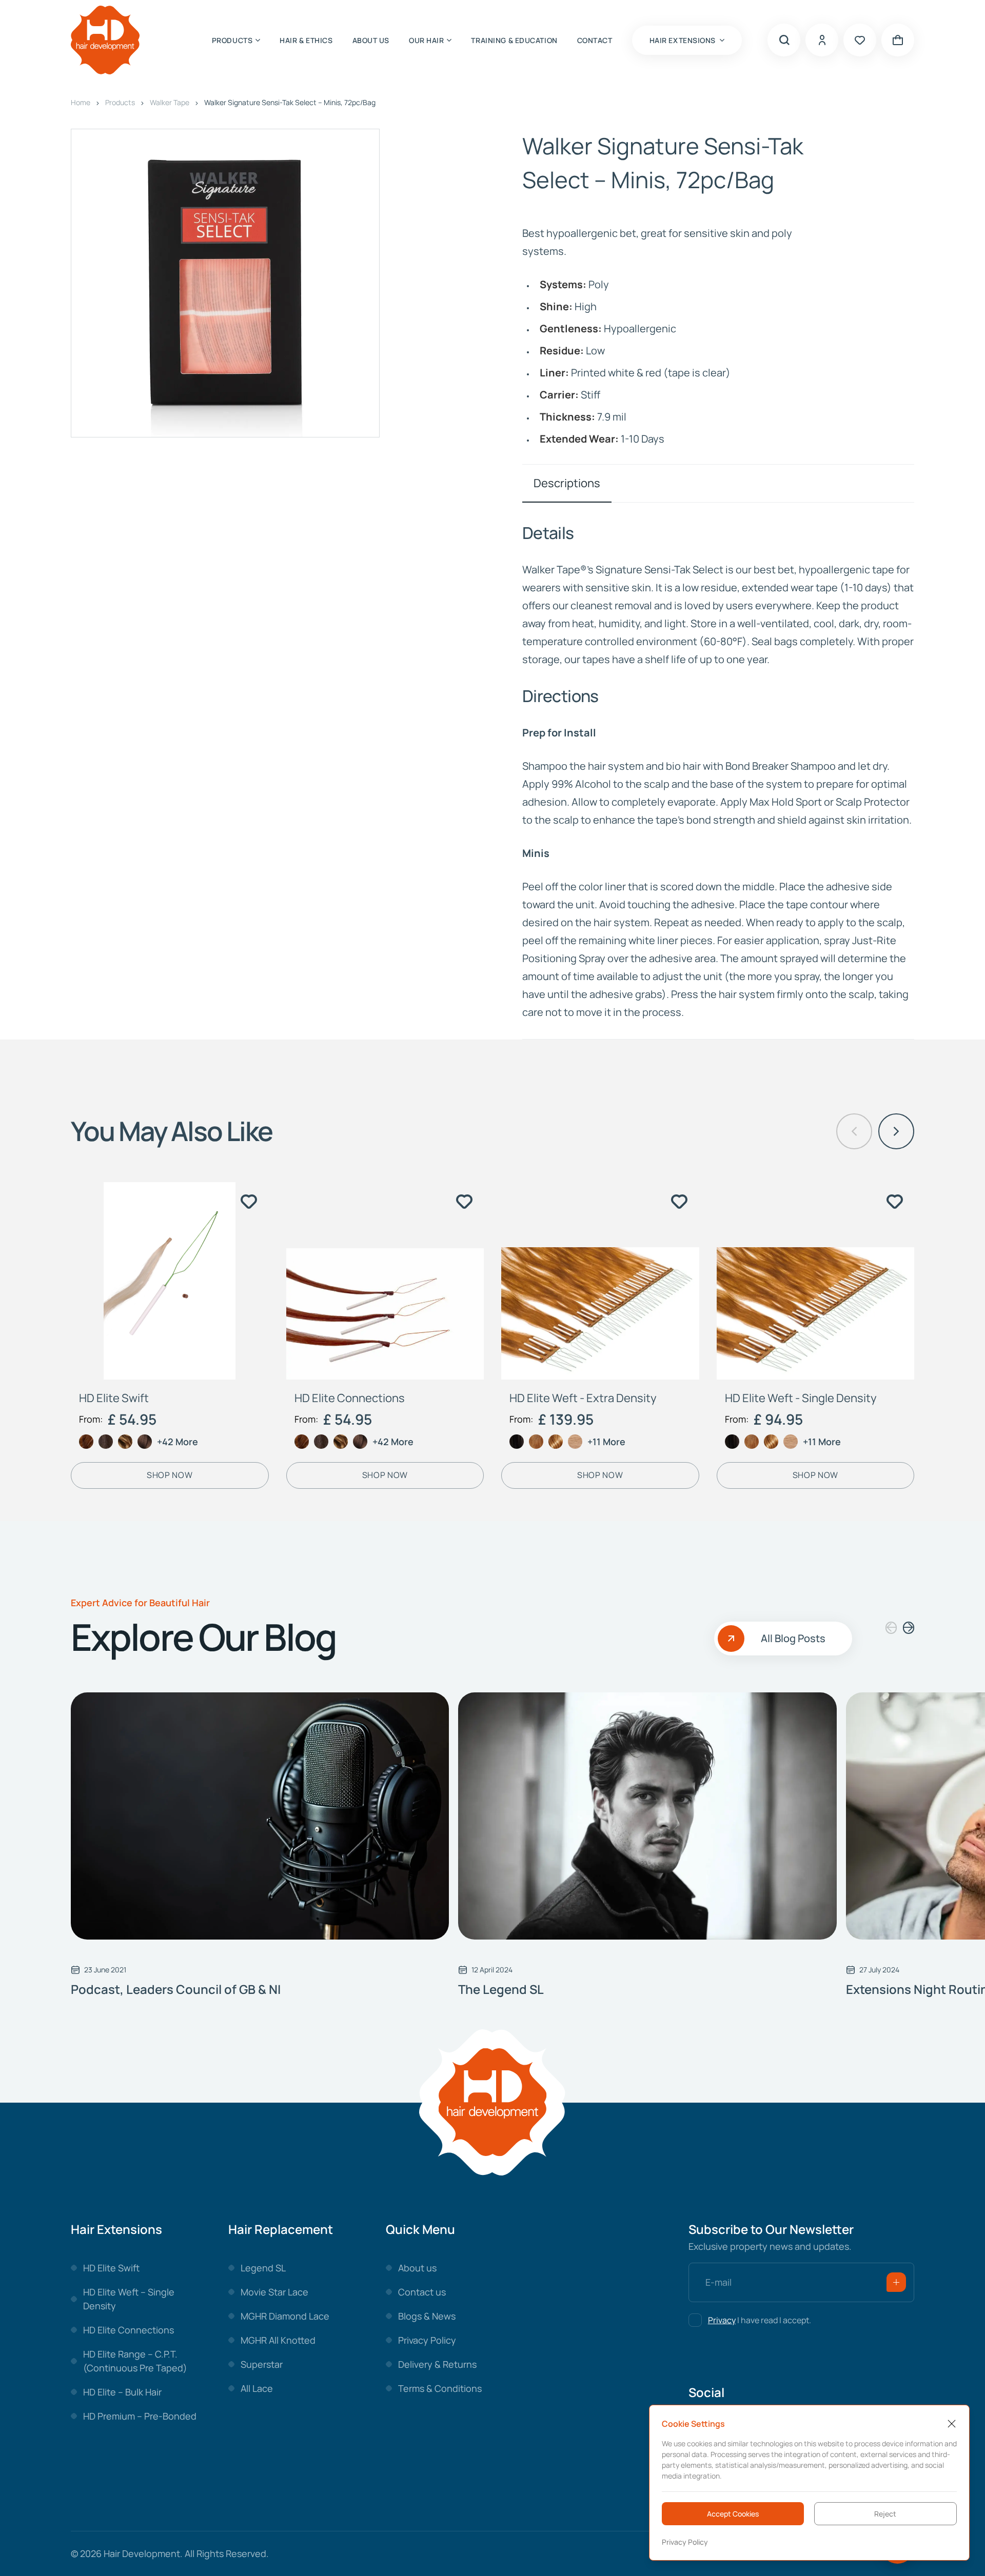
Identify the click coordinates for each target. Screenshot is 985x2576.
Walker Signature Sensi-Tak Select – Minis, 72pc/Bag (290, 102)
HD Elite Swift (114, 1398)
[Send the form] (896, 2282)
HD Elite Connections (350, 1398)
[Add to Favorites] (249, 1202)
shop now (170, 1475)
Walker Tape (170, 102)
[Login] (822, 40)
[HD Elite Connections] (385, 1281)
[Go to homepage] (105, 40)
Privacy (722, 2320)
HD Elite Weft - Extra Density (583, 1398)
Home (81, 102)
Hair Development (142, 2553)
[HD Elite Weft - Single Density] (816, 1281)
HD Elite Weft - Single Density (801, 1398)
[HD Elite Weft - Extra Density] (600, 1281)
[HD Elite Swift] (170, 1281)
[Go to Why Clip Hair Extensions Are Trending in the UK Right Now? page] (260, 1816)
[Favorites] (860, 40)
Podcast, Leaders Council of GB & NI (176, 1989)
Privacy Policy (685, 2542)
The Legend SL (501, 1989)
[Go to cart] (898, 40)
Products (120, 102)
